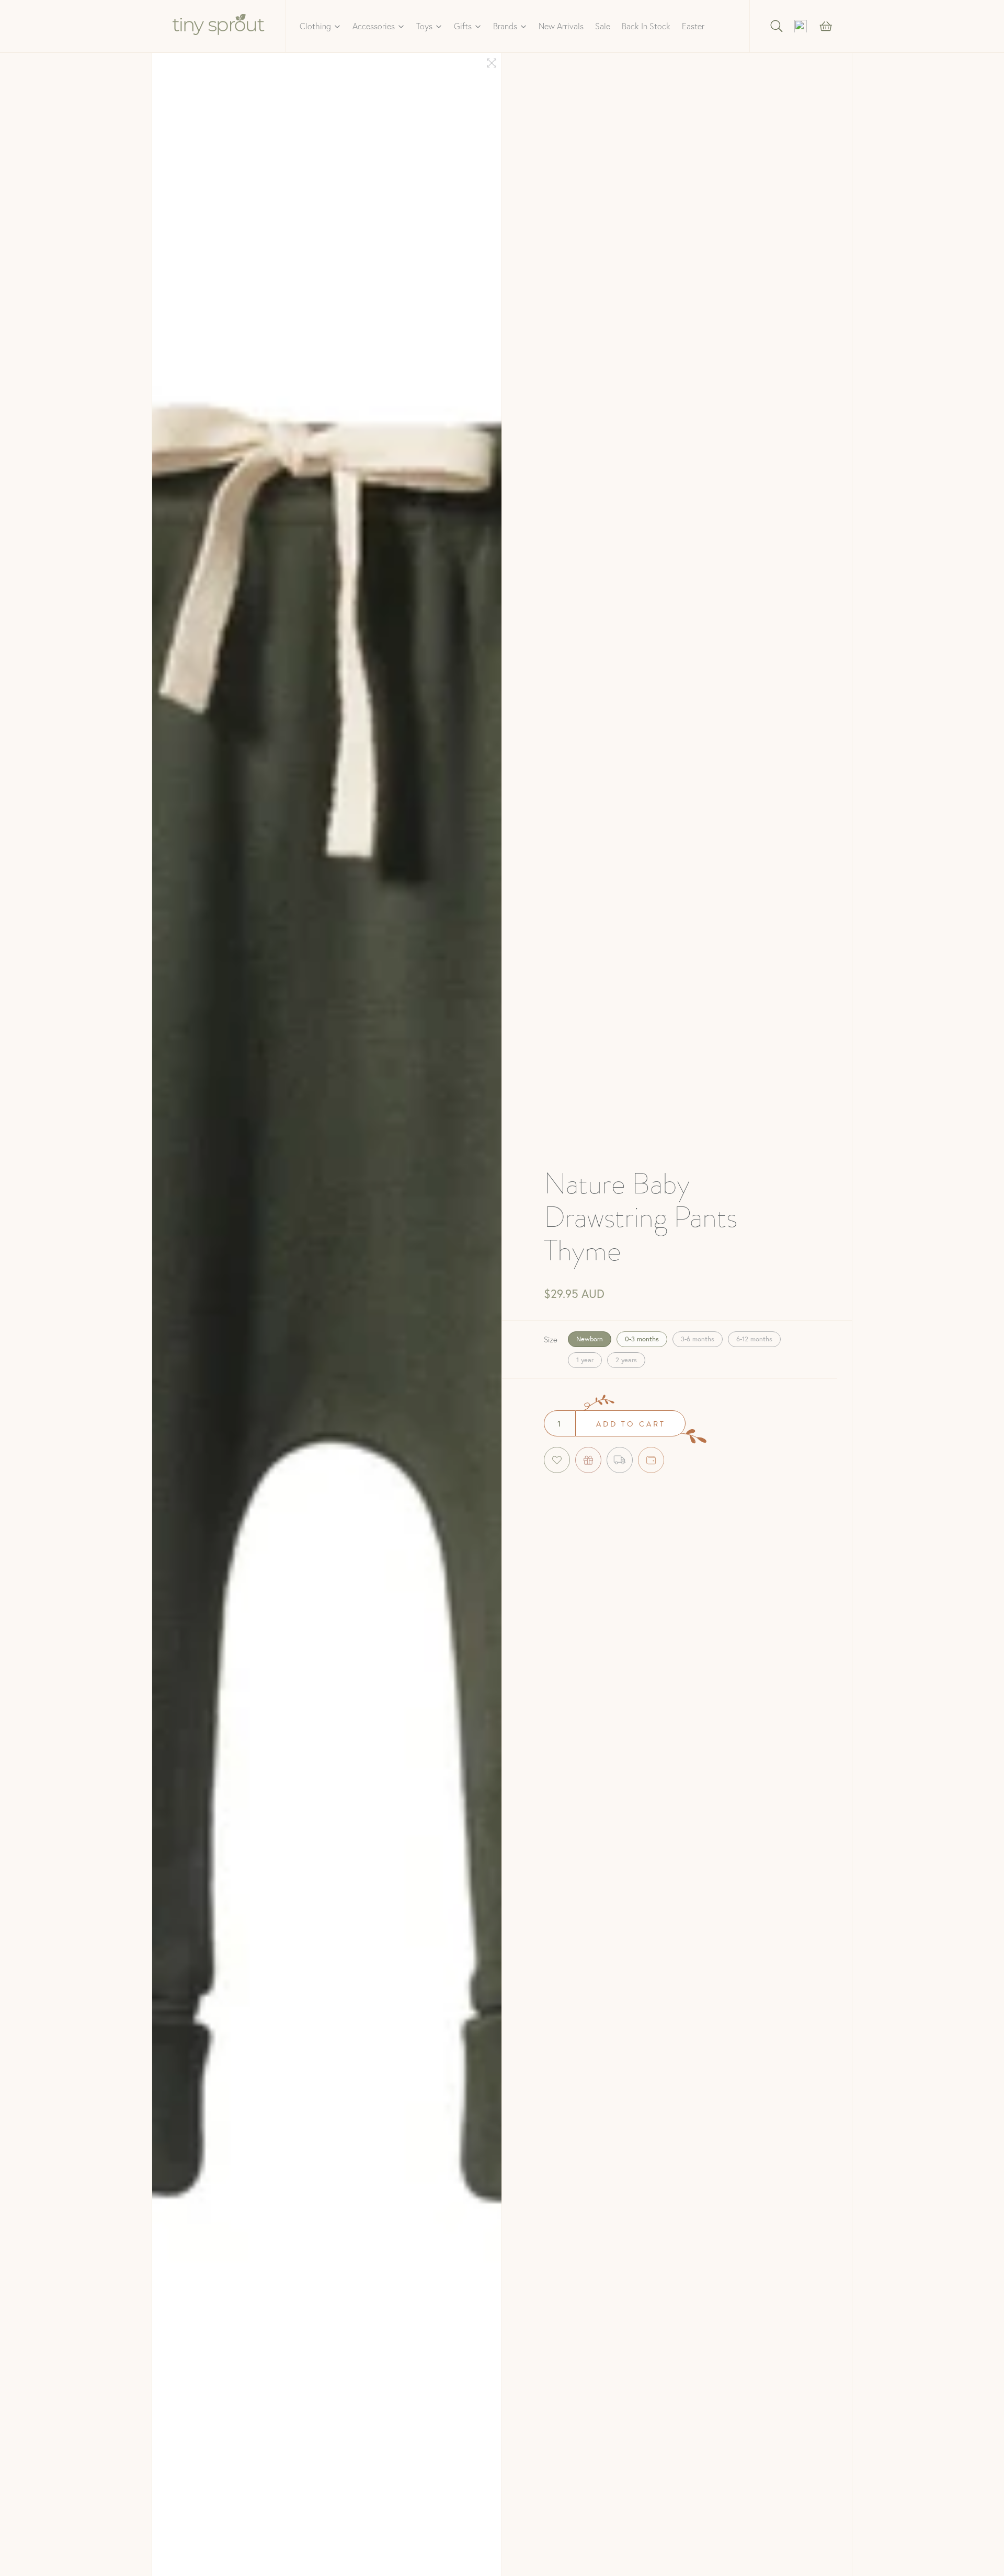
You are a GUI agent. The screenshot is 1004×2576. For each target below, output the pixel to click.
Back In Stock (646, 26)
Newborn (590, 1339)
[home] (219, 26)
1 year (585, 1360)
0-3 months (642, 1339)
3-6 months (698, 1339)
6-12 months (754, 1339)
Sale (603, 26)
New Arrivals (561, 26)
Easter (693, 26)
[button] (320, 26)
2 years (626, 1360)
